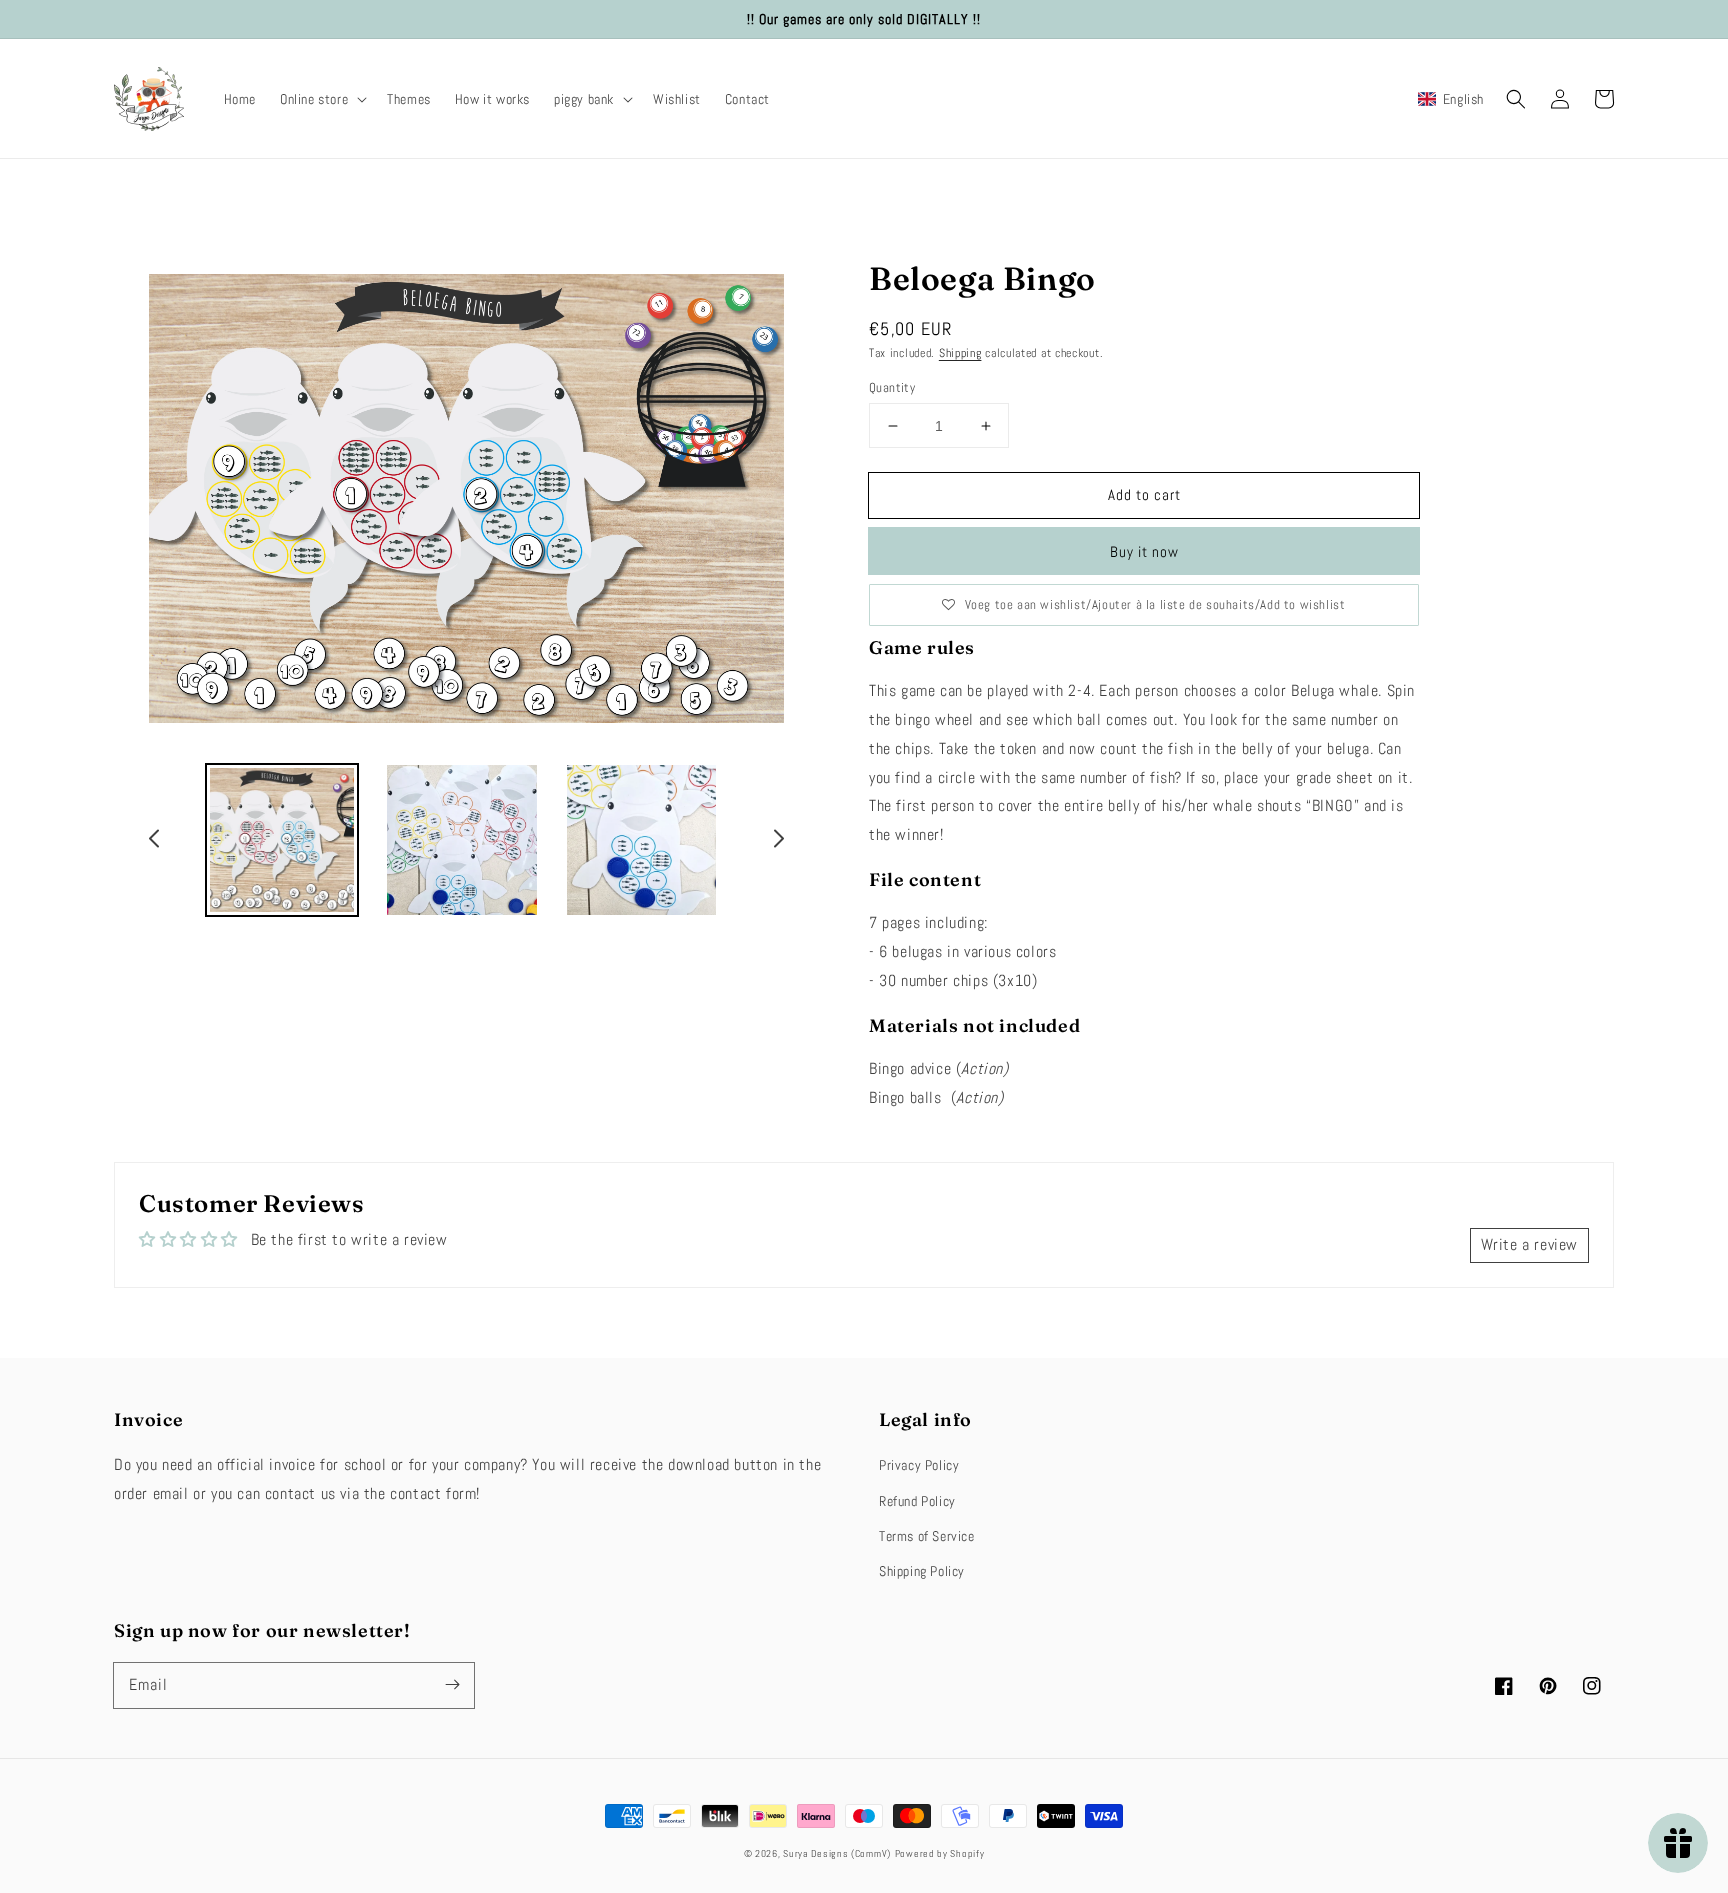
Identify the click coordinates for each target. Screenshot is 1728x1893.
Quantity (892, 387)
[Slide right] (778, 841)
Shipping (960, 353)
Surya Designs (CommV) (837, 1853)
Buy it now (1144, 551)
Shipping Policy (922, 1571)
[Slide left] (155, 841)
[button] (321, 99)
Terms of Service (927, 1536)
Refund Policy (917, 1501)
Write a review (1529, 1244)
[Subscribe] (452, 1685)
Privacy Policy (919, 1465)
